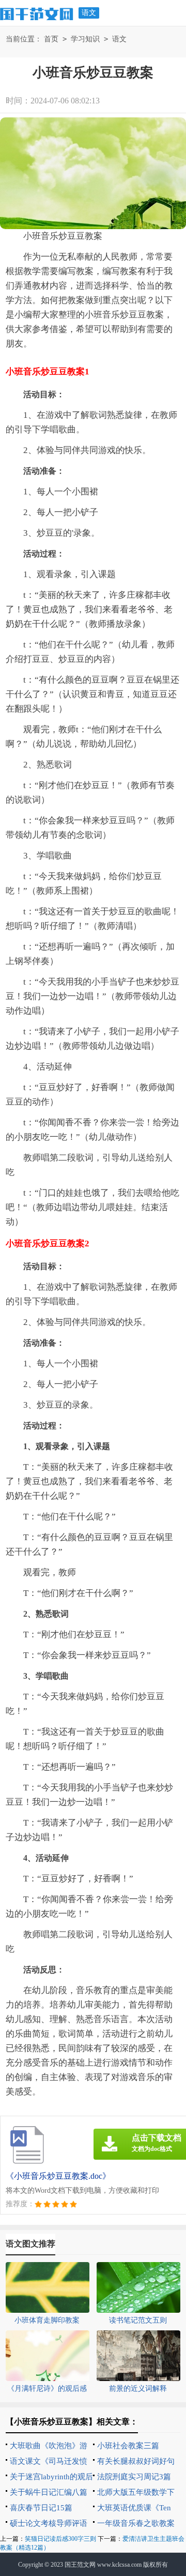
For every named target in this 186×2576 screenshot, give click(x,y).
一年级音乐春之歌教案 (136, 2523)
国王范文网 (80, 2565)
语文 (89, 13)
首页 (51, 39)
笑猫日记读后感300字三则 (60, 2539)
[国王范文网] (37, 12)
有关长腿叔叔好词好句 (136, 2461)
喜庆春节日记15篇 (41, 2508)
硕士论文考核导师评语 (49, 2523)
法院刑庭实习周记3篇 (134, 2477)
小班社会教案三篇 (128, 2446)
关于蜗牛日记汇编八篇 (49, 2492)
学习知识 (85, 39)
